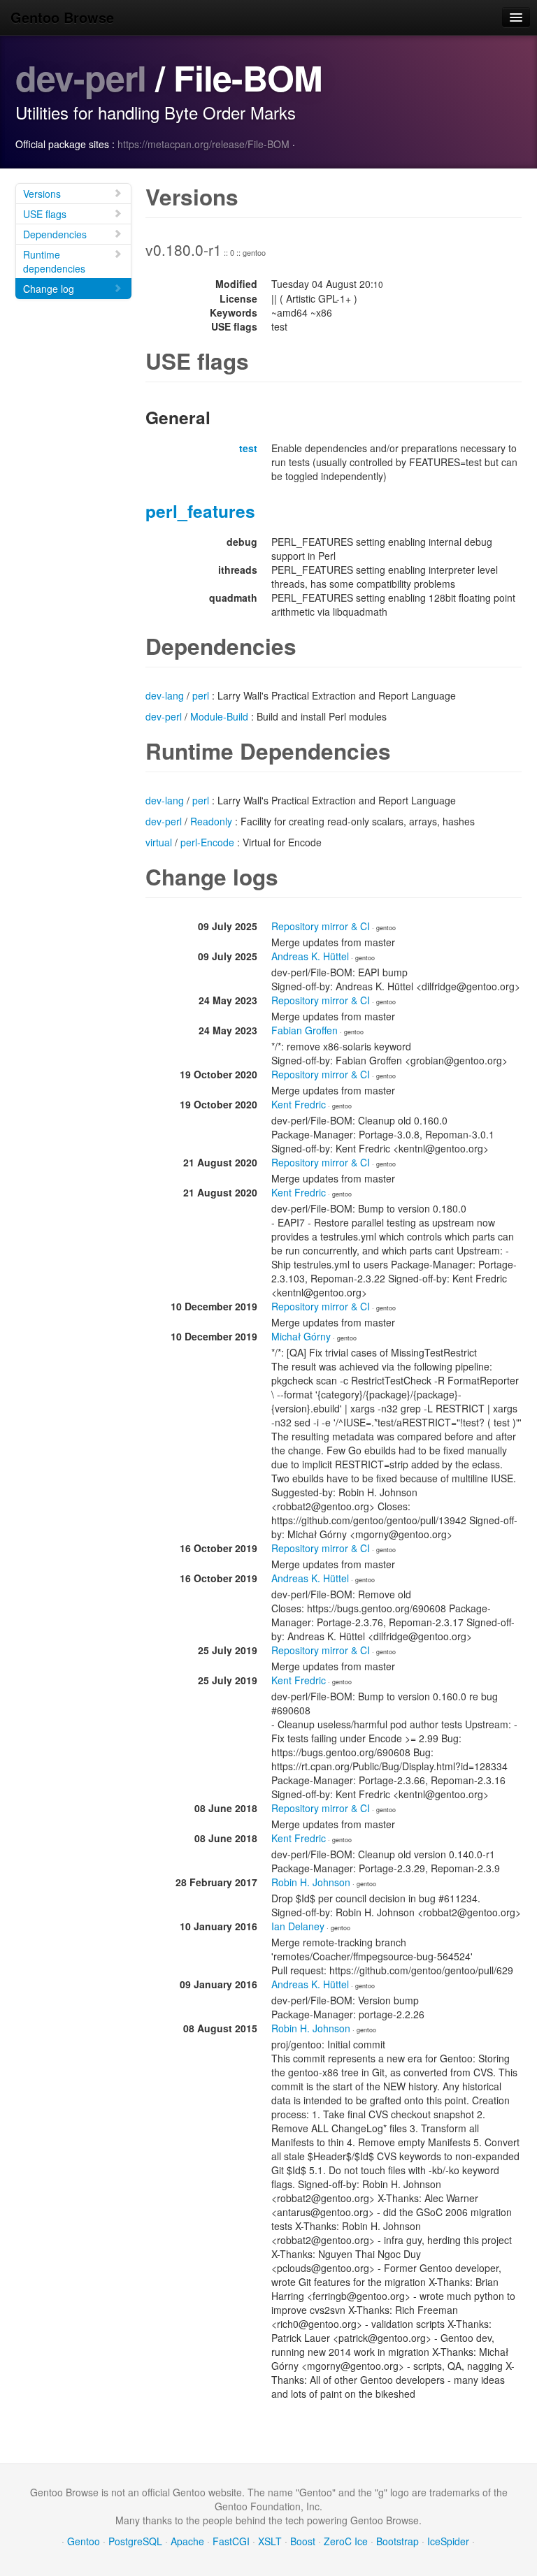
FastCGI (231, 2541)
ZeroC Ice (346, 2541)
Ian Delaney (298, 1926)
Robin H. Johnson (311, 1882)
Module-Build (219, 716)
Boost (303, 2541)
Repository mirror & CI (321, 926)
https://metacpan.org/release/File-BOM (203, 144)
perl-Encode (207, 842)
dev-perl (81, 77)
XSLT (270, 2541)
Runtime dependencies (54, 261)
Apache (187, 2541)
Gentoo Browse (62, 17)
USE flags (45, 214)
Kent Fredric (299, 1104)
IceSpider (448, 2541)
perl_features (200, 511)
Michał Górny (301, 1336)
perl (201, 695)
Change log (49, 289)
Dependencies (55, 234)
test (248, 448)
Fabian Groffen (305, 1030)
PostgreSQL (135, 2541)
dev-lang (165, 695)
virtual (159, 842)
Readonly (211, 821)
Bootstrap (398, 2541)
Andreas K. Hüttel (310, 956)
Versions (42, 194)
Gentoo (84, 2541)
